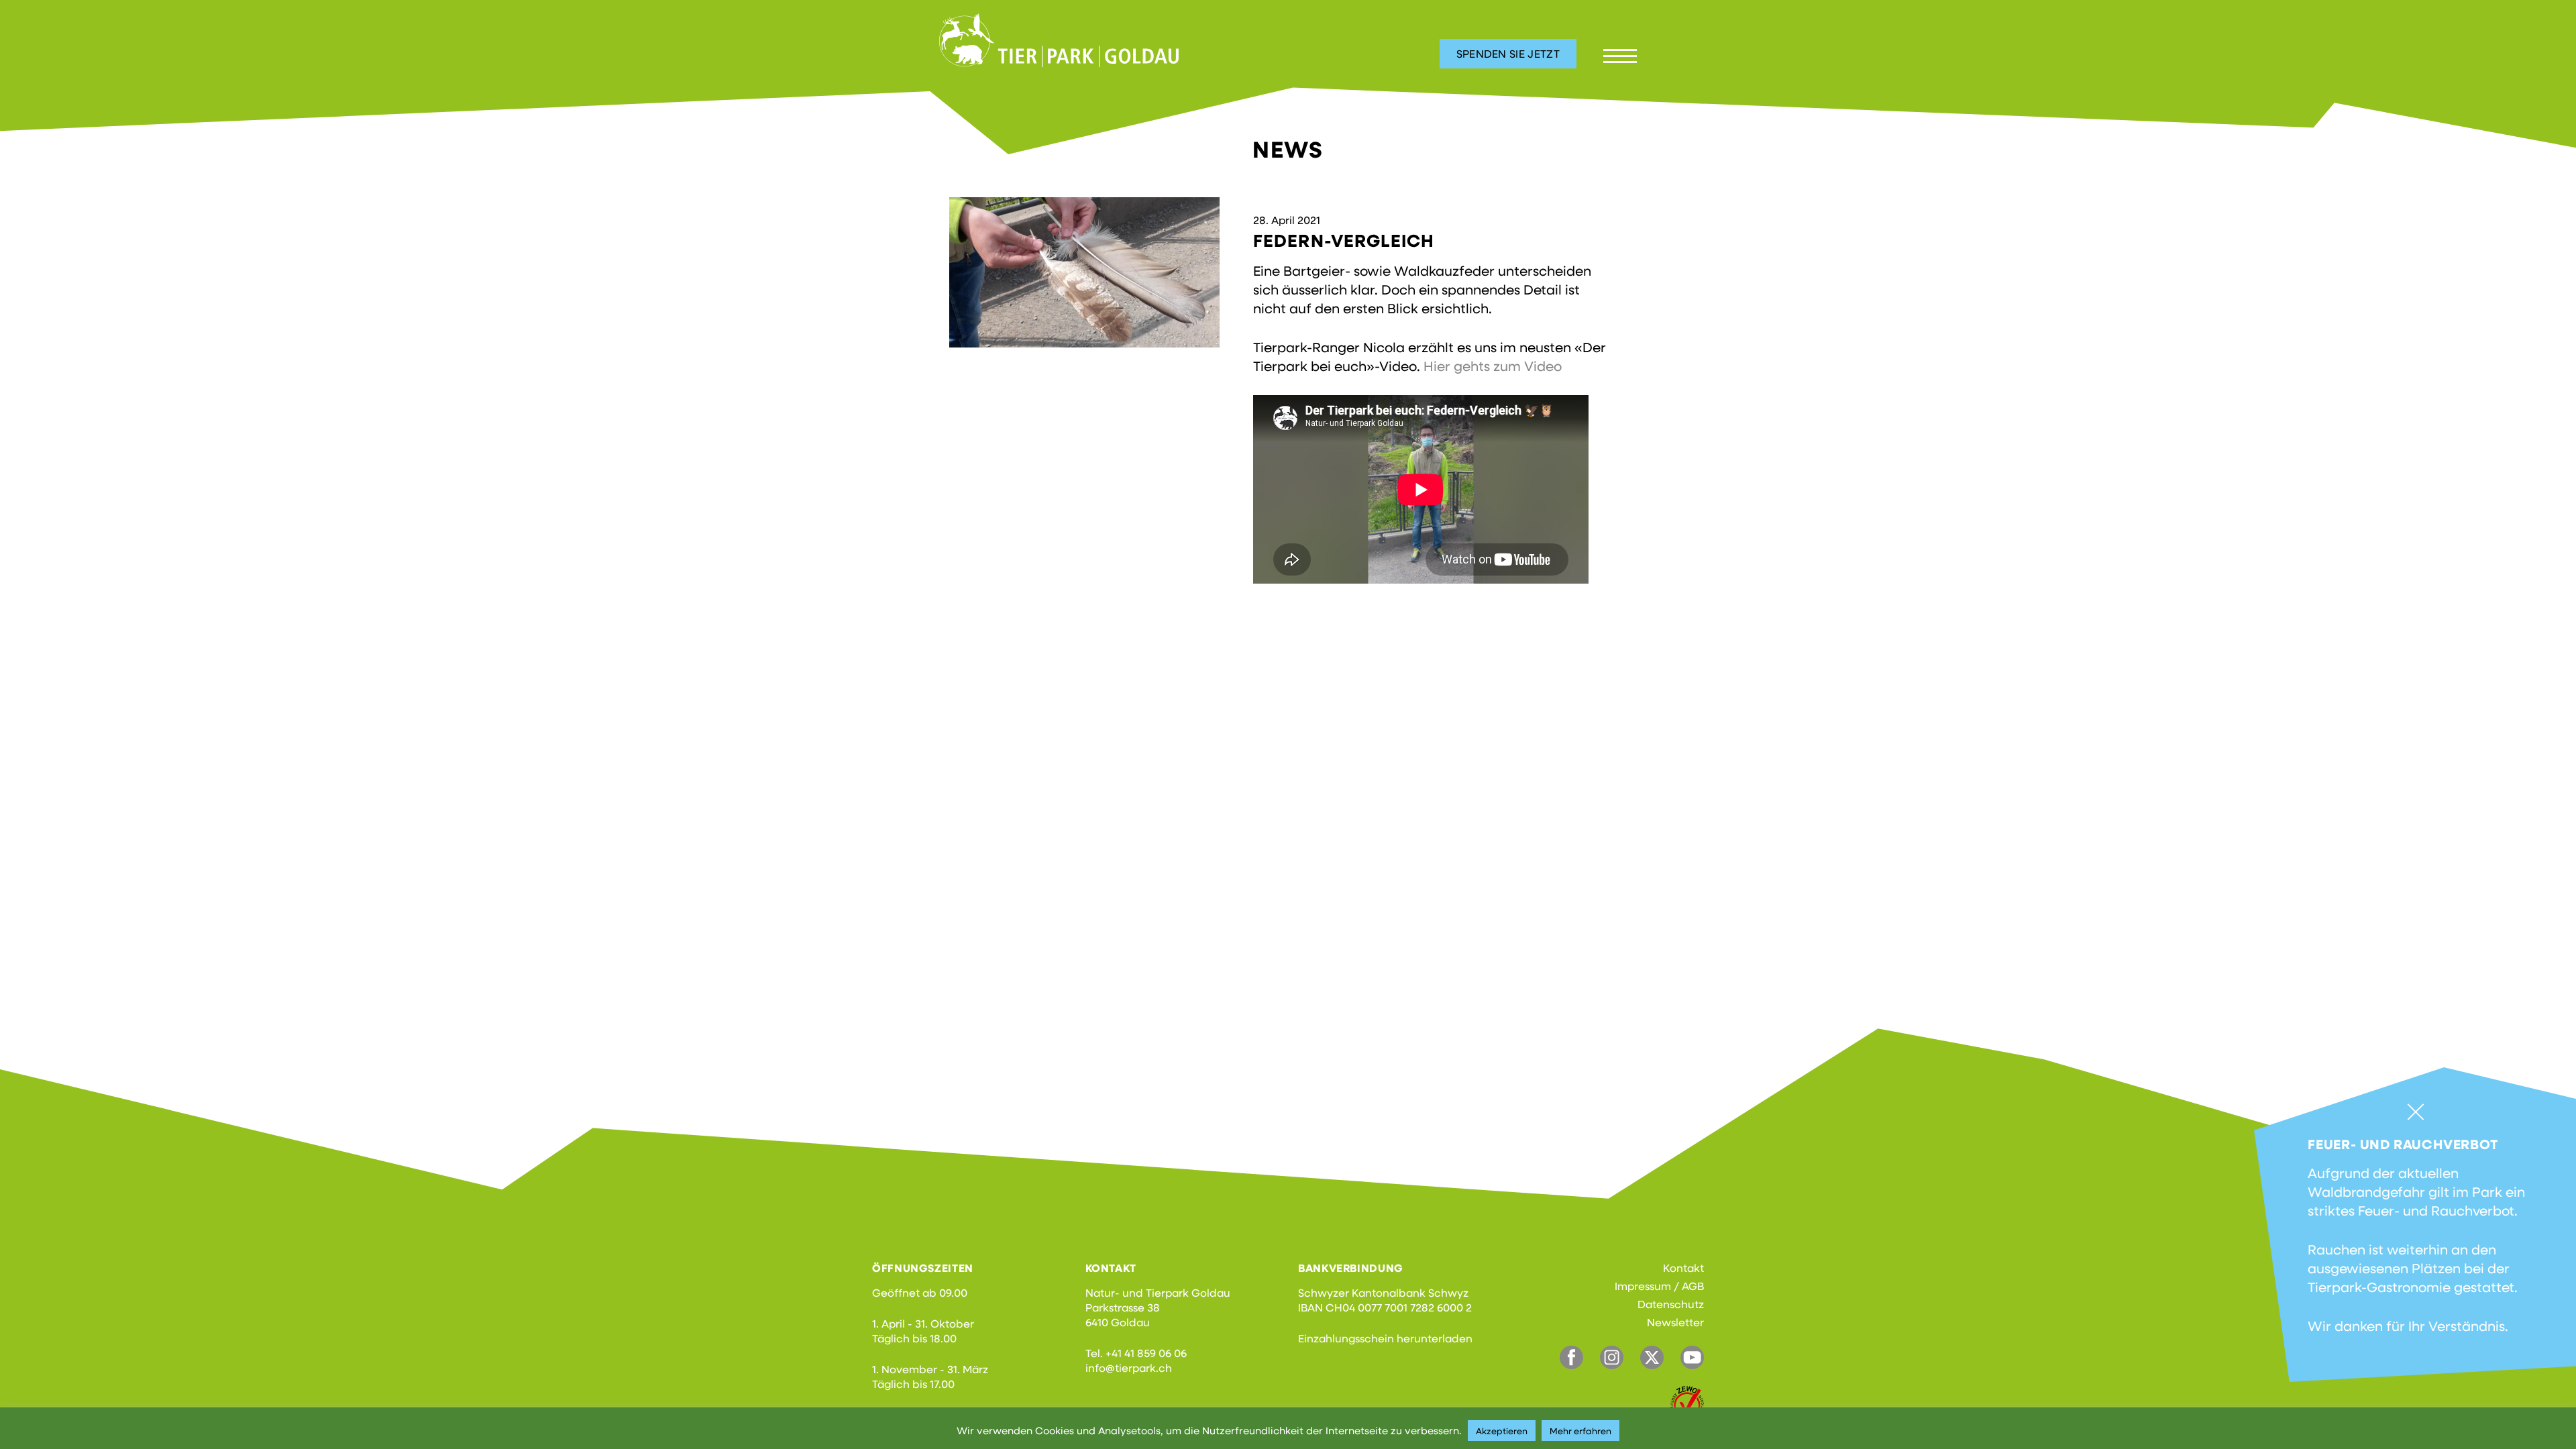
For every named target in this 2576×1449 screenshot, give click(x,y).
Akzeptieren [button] (1502, 1431)
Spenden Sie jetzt (1508, 53)
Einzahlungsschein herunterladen (1385, 1338)
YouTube (1692, 1357)
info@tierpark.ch (1129, 1367)
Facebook (1571, 1357)
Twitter (1652, 1357)
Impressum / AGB (1659, 1286)
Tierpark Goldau (1059, 40)
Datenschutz (1671, 1304)
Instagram (1612, 1357)
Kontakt (1683, 1268)
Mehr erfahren (1580, 1431)
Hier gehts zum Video (1493, 366)
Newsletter (1675, 1322)
